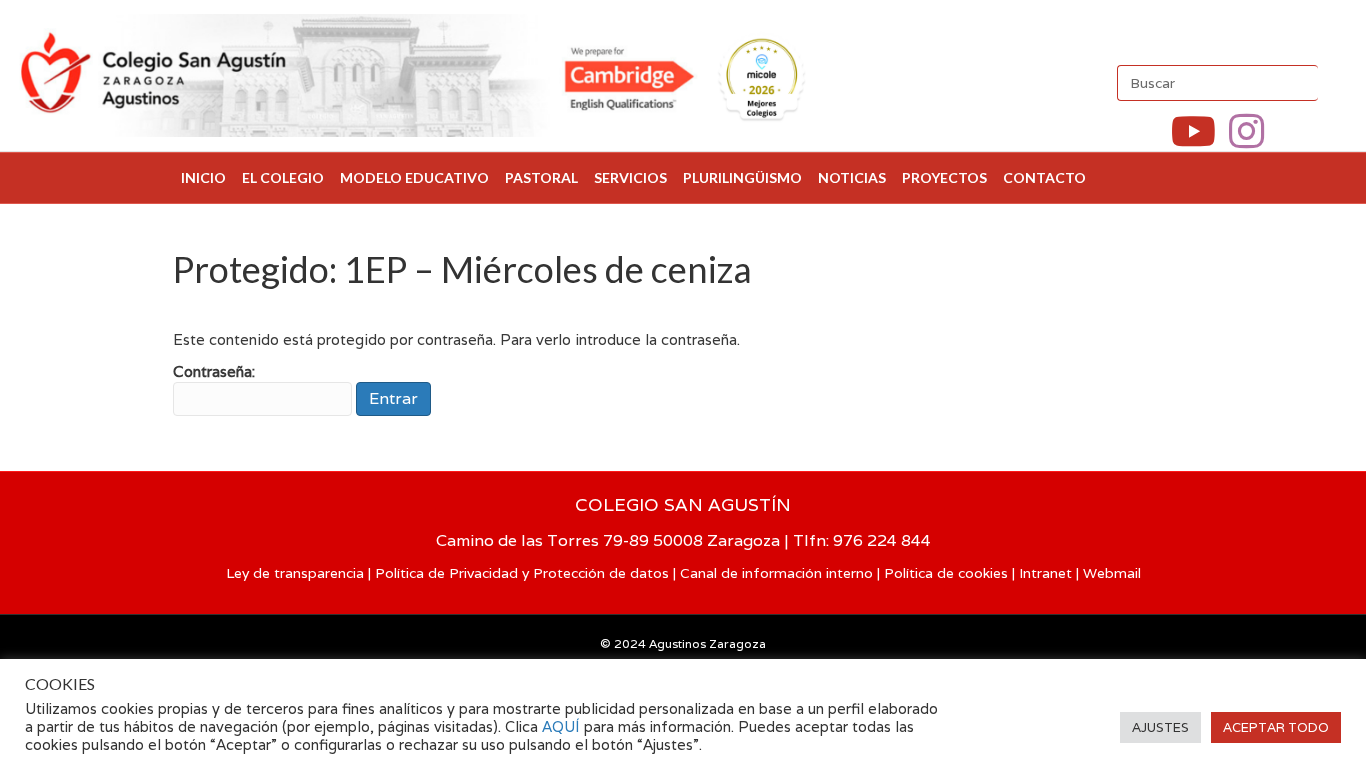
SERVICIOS (630, 177)
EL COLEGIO (283, 177)
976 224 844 (882, 540)
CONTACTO (1044, 177)
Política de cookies (946, 573)
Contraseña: (214, 371)
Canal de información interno (776, 573)
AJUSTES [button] (1160, 727)
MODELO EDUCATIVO (414, 177)
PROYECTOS (944, 177)
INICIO (203, 177)
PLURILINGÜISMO (742, 177)
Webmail (1112, 573)
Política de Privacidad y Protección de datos (522, 573)
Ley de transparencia (295, 573)
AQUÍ (563, 726)
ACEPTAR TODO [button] (1276, 727)
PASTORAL (541, 177)
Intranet (1045, 573)
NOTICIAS (852, 177)
